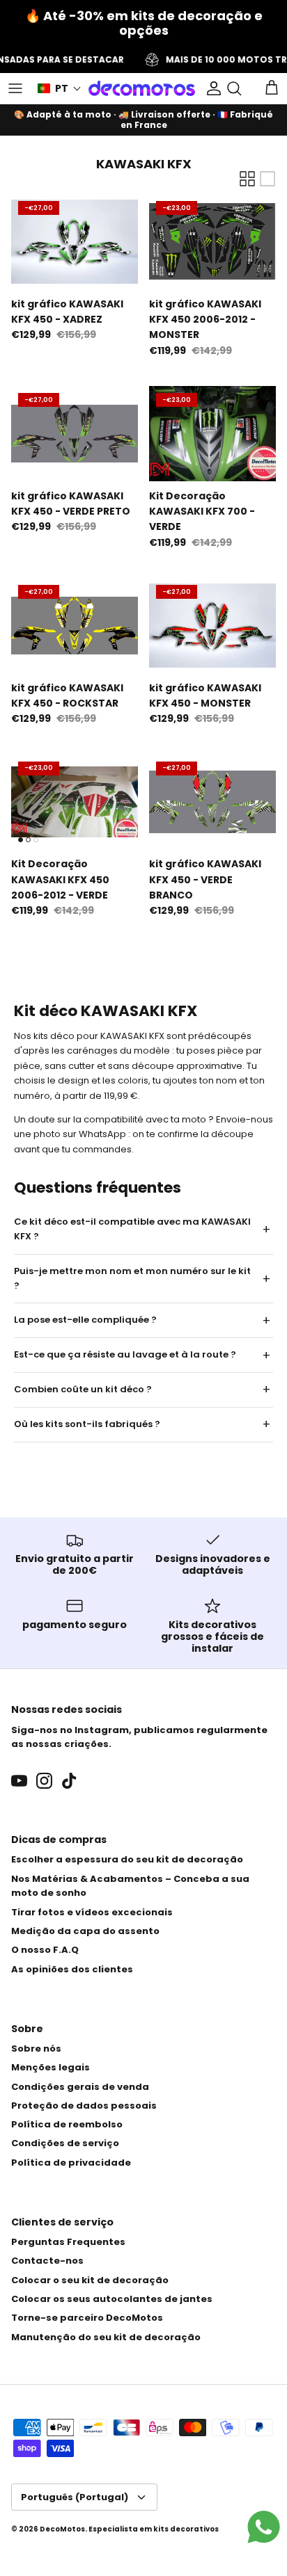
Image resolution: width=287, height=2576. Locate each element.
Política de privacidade (71, 2163)
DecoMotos (62, 2529)
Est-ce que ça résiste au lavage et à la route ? (125, 1354)
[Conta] (210, 88)
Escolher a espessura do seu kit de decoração (127, 1859)
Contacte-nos (47, 2261)
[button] (60, 89)
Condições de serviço (65, 2143)
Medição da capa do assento (85, 1931)
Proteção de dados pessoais (84, 2106)
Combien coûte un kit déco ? (83, 1389)
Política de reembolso (67, 2124)
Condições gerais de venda (80, 2087)
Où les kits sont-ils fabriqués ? (87, 1424)
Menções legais (51, 2067)
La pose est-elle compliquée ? (85, 1320)
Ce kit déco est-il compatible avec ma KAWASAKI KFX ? (132, 1229)
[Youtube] (19, 1781)
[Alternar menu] (15, 88)
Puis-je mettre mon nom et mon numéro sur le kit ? (132, 1278)
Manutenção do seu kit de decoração (106, 2337)
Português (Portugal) (75, 2497)
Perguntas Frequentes (68, 2242)
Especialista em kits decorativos (154, 2529)
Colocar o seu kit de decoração (90, 2280)
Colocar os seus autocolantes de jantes (112, 2299)
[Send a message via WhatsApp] (264, 2527)
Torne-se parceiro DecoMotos (87, 2318)
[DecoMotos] (142, 88)
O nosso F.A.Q (45, 1950)
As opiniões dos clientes (72, 1969)
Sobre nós (36, 2048)
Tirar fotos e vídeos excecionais (92, 1912)
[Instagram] (44, 1781)
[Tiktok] (69, 1781)
